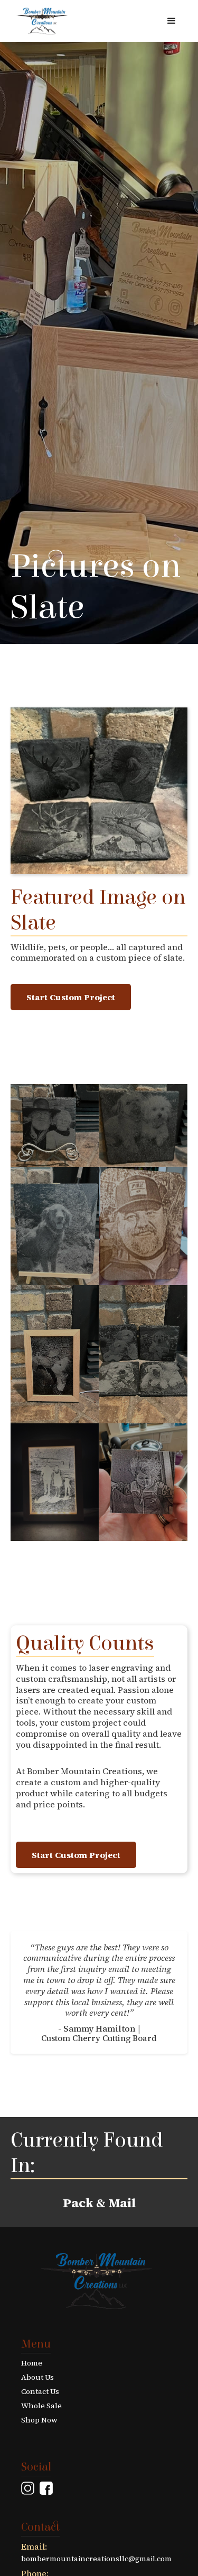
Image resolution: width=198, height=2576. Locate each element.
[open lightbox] (55, 1126)
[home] (40, 21)
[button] (172, 21)
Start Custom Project (71, 997)
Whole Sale (41, 2406)
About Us (37, 2377)
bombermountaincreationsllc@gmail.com (96, 2559)
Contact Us (40, 2392)
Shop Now (39, 2420)
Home (32, 2363)
